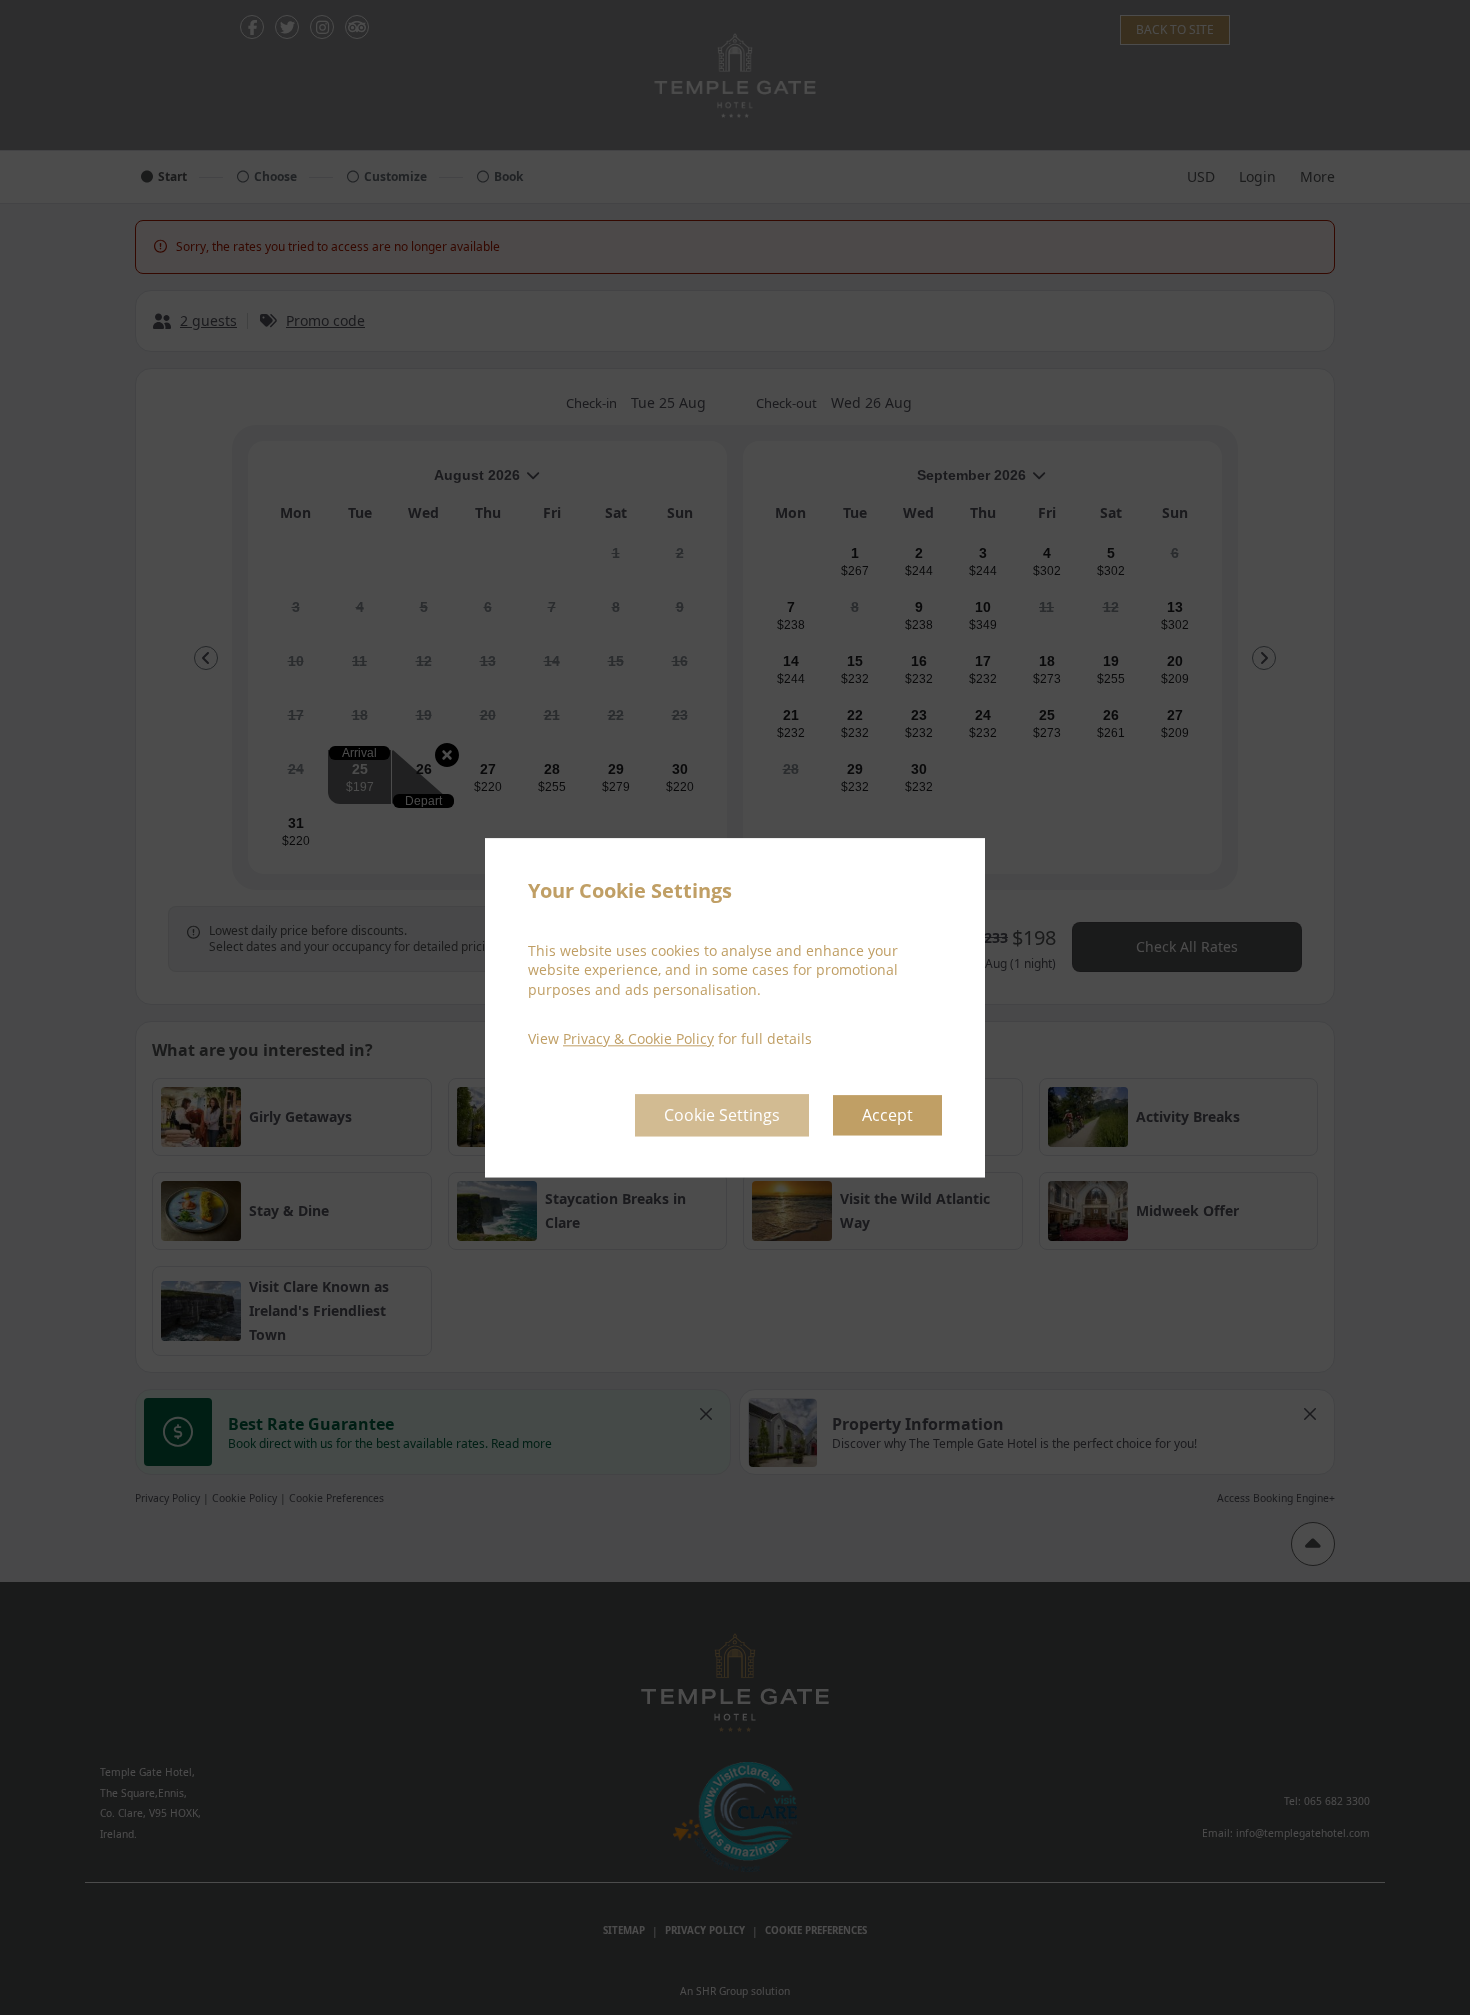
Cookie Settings (722, 1115)
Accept (887, 1115)
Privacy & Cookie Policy (638, 1039)
